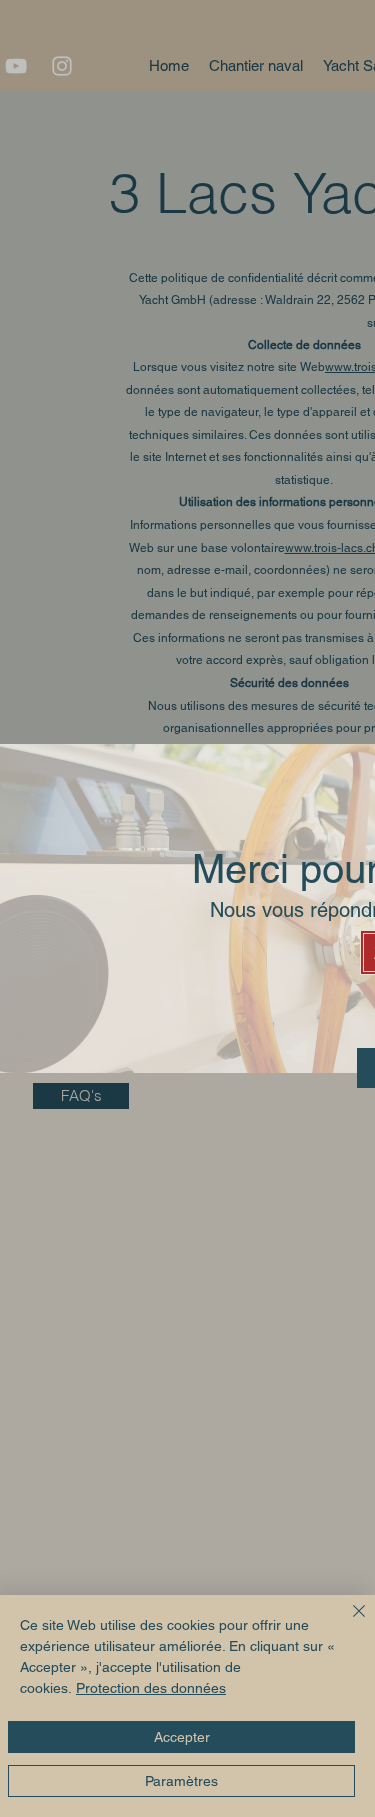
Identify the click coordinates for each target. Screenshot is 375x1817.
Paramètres (181, 1781)
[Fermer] (347, 1623)
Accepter (182, 1737)
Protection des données (151, 1688)
